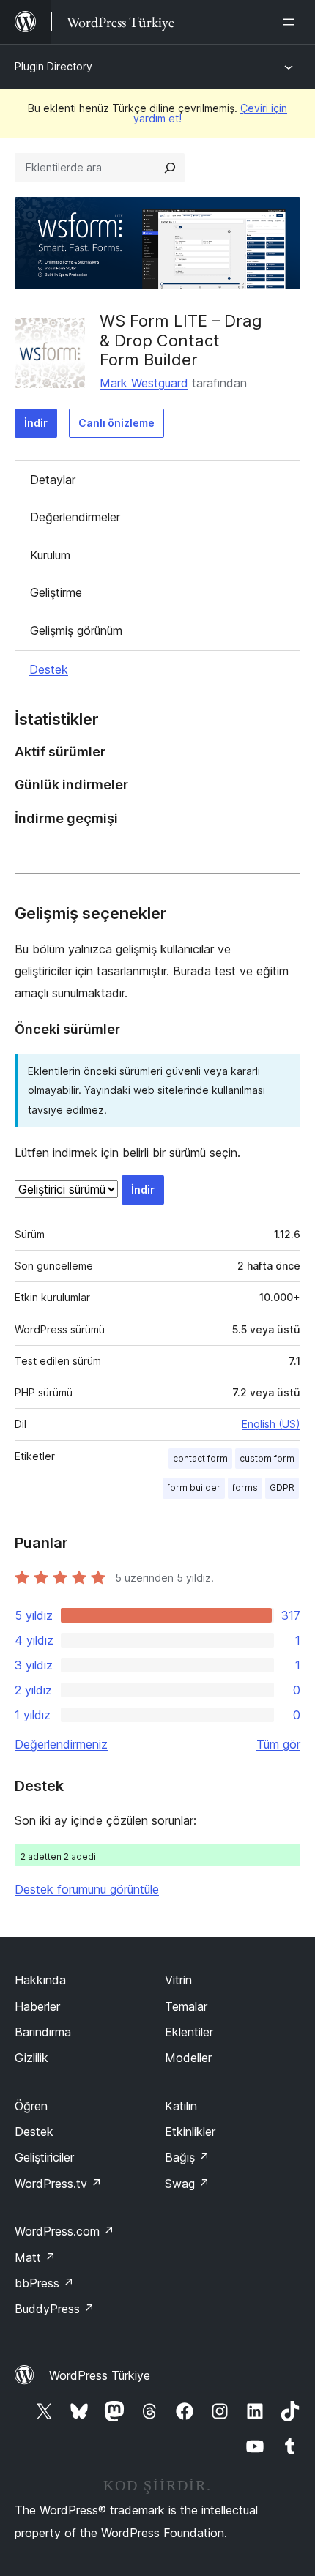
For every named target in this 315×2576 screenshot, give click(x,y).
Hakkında (40, 1980)
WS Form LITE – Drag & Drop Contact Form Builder (181, 340)
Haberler (37, 2006)
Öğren (31, 2106)
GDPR (282, 1488)
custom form (267, 1458)
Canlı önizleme (116, 423)
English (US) (271, 1424)
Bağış (187, 2157)
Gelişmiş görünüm (76, 630)
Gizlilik (31, 2058)
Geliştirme (56, 592)
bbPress (44, 2283)
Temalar (186, 2006)
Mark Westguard (144, 383)
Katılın (181, 2106)
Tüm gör (278, 1744)
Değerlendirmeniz (61, 1744)
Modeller (188, 2058)
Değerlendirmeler (75, 517)
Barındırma (43, 2032)
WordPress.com (64, 2231)
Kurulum (50, 555)
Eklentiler (189, 2032)
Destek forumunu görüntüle (87, 1889)
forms (245, 1488)
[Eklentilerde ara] (170, 168)
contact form (200, 1458)
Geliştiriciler (44, 2157)
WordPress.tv (58, 2184)
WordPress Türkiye (100, 2375)
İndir (36, 423)
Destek (49, 669)
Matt (35, 2257)
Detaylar (53, 480)
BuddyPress (55, 2309)
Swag (187, 2184)
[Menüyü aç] (292, 22)
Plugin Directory (53, 66)
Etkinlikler (190, 2132)
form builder (194, 1488)
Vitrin (178, 1980)
